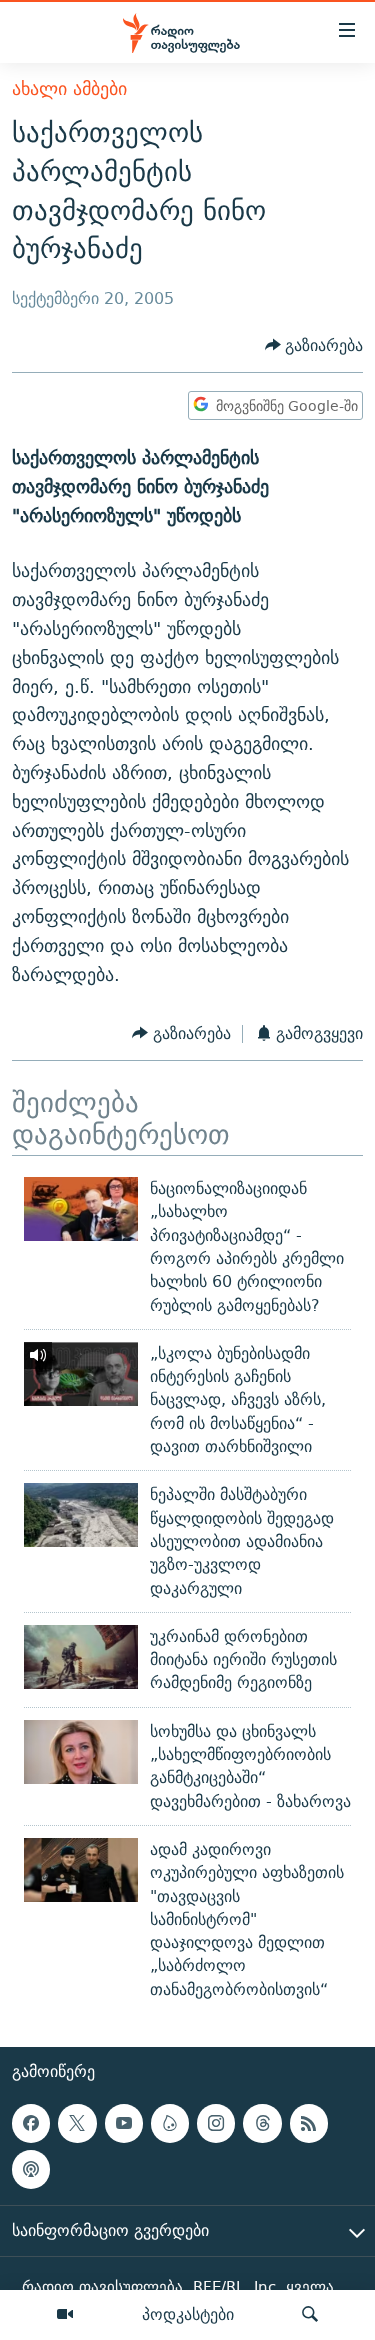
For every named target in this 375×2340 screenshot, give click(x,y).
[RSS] (309, 2123)
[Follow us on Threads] (262, 2123)
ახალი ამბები (69, 88)
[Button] (314, 345)
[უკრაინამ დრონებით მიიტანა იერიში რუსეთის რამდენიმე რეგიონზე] (81, 1657)
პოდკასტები (188, 2314)
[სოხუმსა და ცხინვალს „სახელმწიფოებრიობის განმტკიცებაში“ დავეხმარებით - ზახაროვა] (81, 1752)
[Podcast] (31, 2169)
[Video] (65, 2315)
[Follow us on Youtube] (124, 2123)
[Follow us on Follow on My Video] (170, 2123)
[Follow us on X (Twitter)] (77, 2123)
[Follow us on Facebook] (31, 2123)
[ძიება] (310, 2315)
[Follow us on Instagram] (216, 2123)
